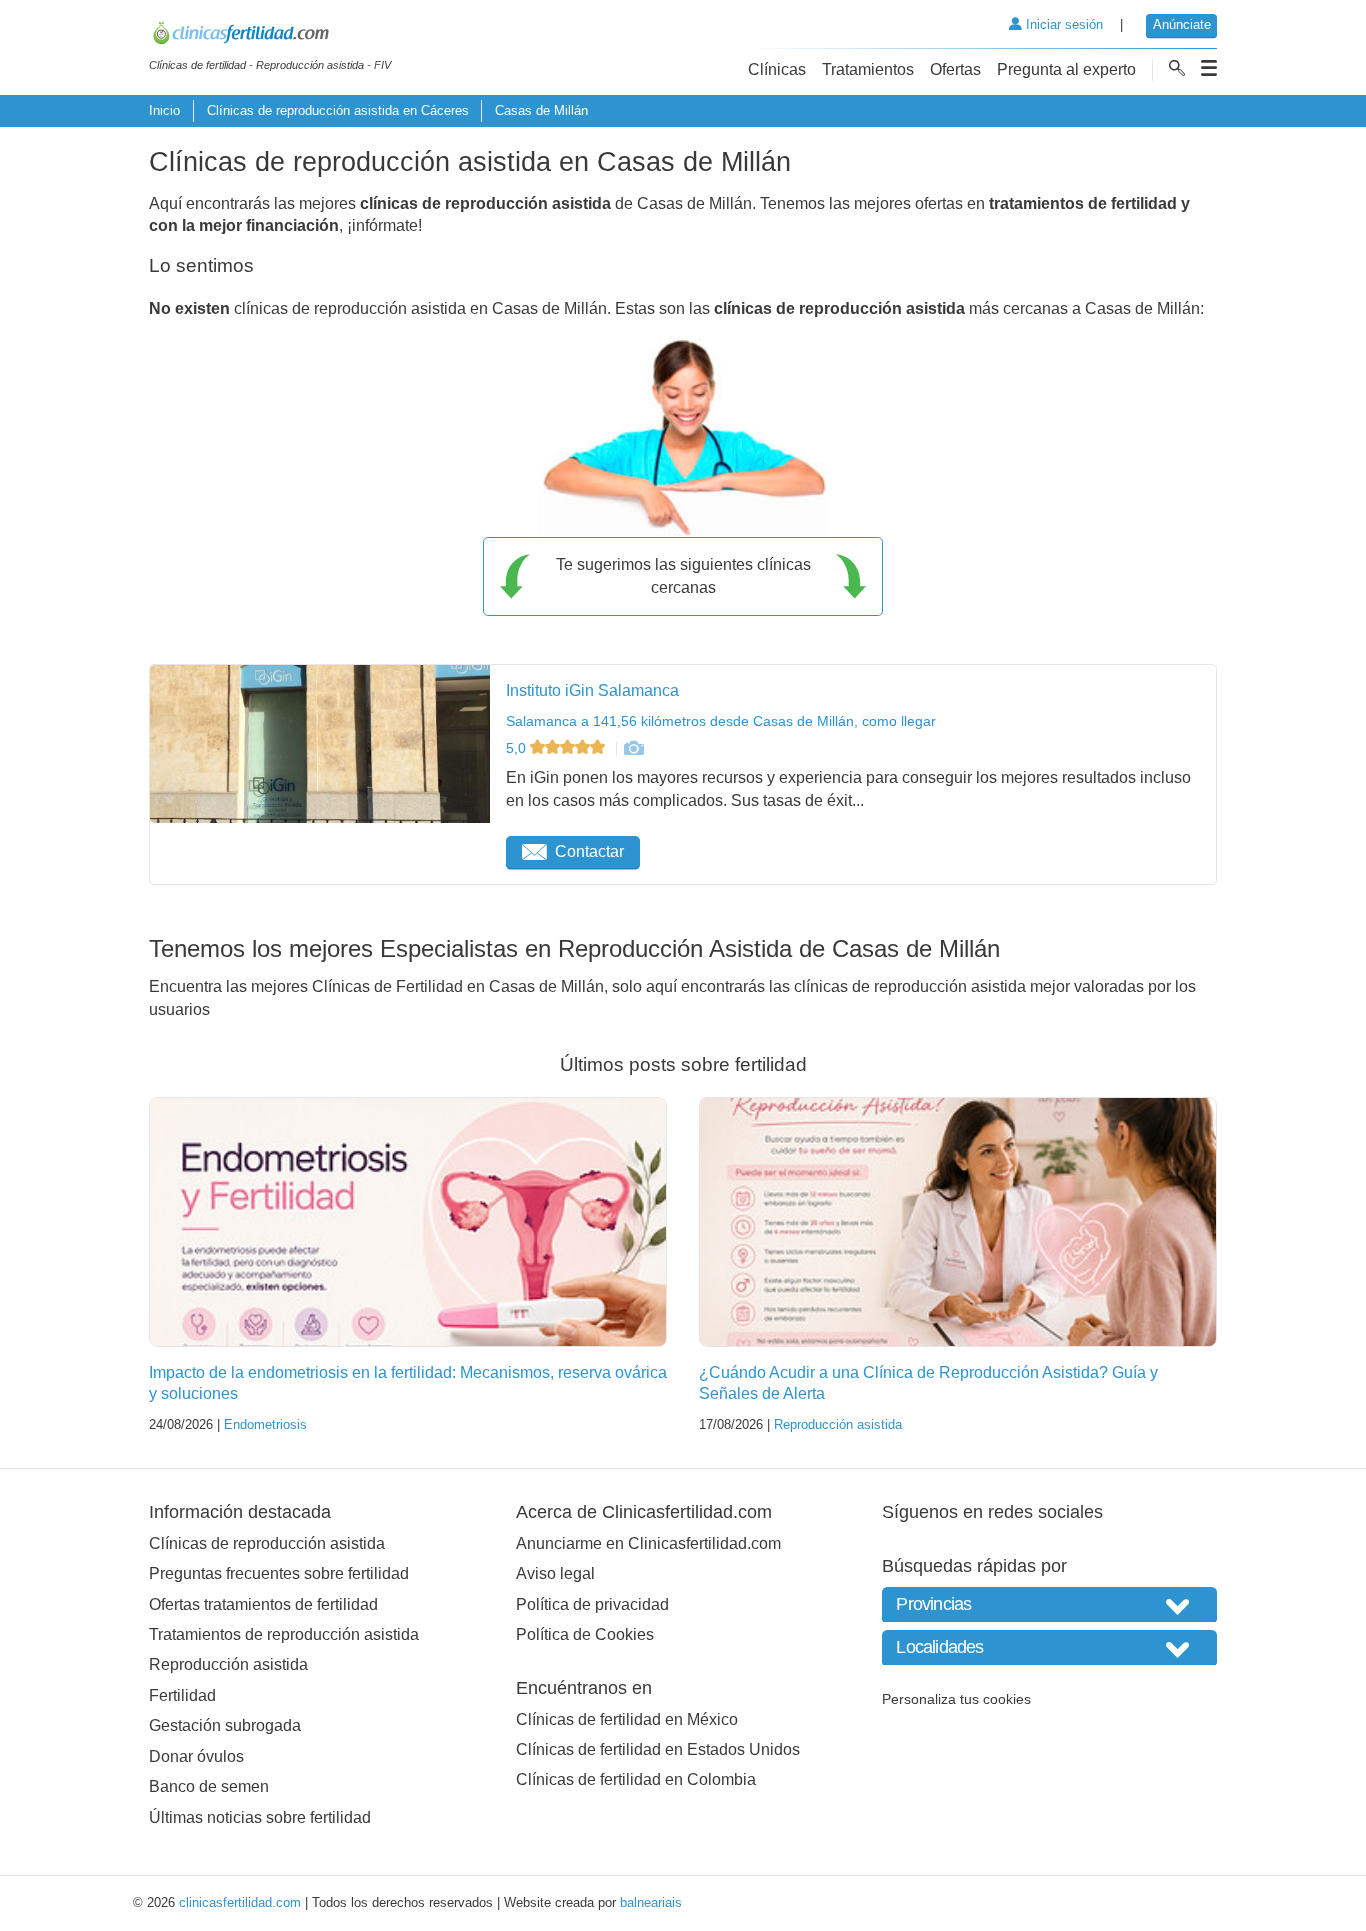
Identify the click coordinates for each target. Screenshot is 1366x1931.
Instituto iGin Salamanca (592, 690)
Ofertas (955, 69)
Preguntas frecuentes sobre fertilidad (279, 1573)
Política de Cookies (585, 1634)
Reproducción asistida (838, 1424)
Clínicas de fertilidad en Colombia (636, 1779)
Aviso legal (555, 1573)
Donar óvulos (196, 1756)
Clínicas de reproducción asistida (267, 1543)
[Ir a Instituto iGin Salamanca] (633, 748)
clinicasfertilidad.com (240, 1902)
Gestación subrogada (225, 1725)
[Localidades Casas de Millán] (1049, 1647)
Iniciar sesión (1062, 24)
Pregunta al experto (1066, 69)
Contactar (589, 851)
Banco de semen (209, 1786)
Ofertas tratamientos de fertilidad (263, 1604)
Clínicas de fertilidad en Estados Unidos (658, 1749)
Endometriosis (265, 1424)
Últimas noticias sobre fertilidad (260, 1817)
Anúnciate (1182, 24)
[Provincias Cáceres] (1049, 1604)
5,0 (518, 748)
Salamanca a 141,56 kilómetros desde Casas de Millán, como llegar (721, 721)
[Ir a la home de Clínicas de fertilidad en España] (270, 36)
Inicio (164, 110)
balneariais (651, 1902)
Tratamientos (868, 69)
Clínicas (777, 69)
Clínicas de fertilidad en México (627, 1719)
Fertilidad (182, 1695)
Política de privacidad (592, 1604)
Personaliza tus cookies (956, 1699)
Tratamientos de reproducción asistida (284, 1634)
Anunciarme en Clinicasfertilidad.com (648, 1543)
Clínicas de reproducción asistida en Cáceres (338, 110)
